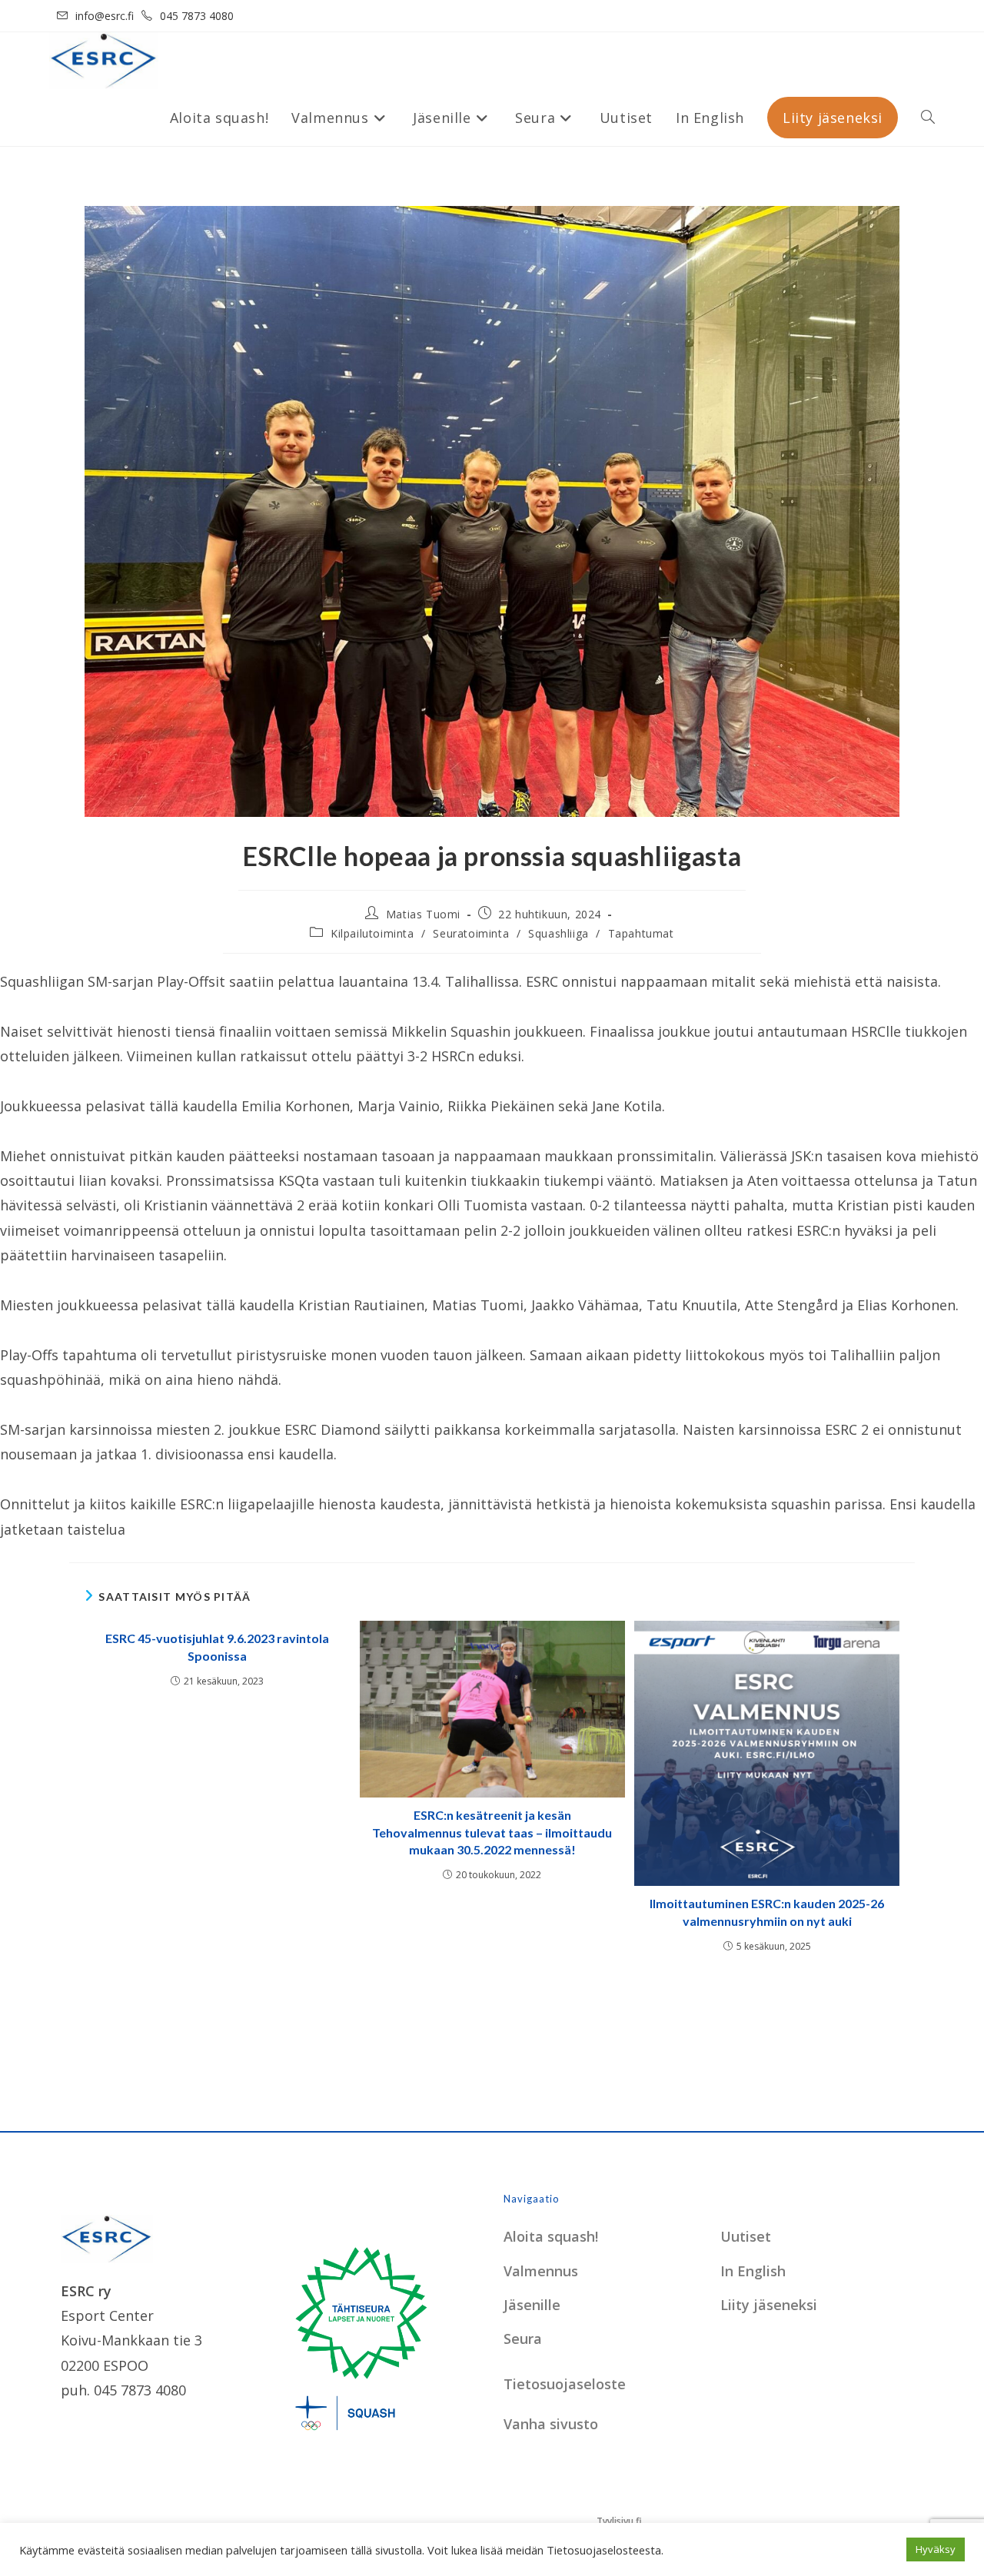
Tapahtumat (641, 933)
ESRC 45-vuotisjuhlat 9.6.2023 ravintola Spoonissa (217, 1647)
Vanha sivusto (551, 2424)
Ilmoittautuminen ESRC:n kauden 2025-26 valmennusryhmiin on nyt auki (767, 1912)
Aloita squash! (551, 2236)
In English (753, 2271)
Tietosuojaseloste (565, 2384)
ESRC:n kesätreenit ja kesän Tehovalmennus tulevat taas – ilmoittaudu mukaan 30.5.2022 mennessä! (492, 1832)
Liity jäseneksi (769, 2305)
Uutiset (746, 2236)
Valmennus (541, 2271)
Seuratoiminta (471, 933)
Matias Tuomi (423, 914)
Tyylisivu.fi (619, 2521)
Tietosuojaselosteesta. (605, 2550)
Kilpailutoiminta (372, 933)
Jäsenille (532, 2305)
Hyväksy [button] (936, 2549)
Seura (523, 2339)
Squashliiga (558, 933)
